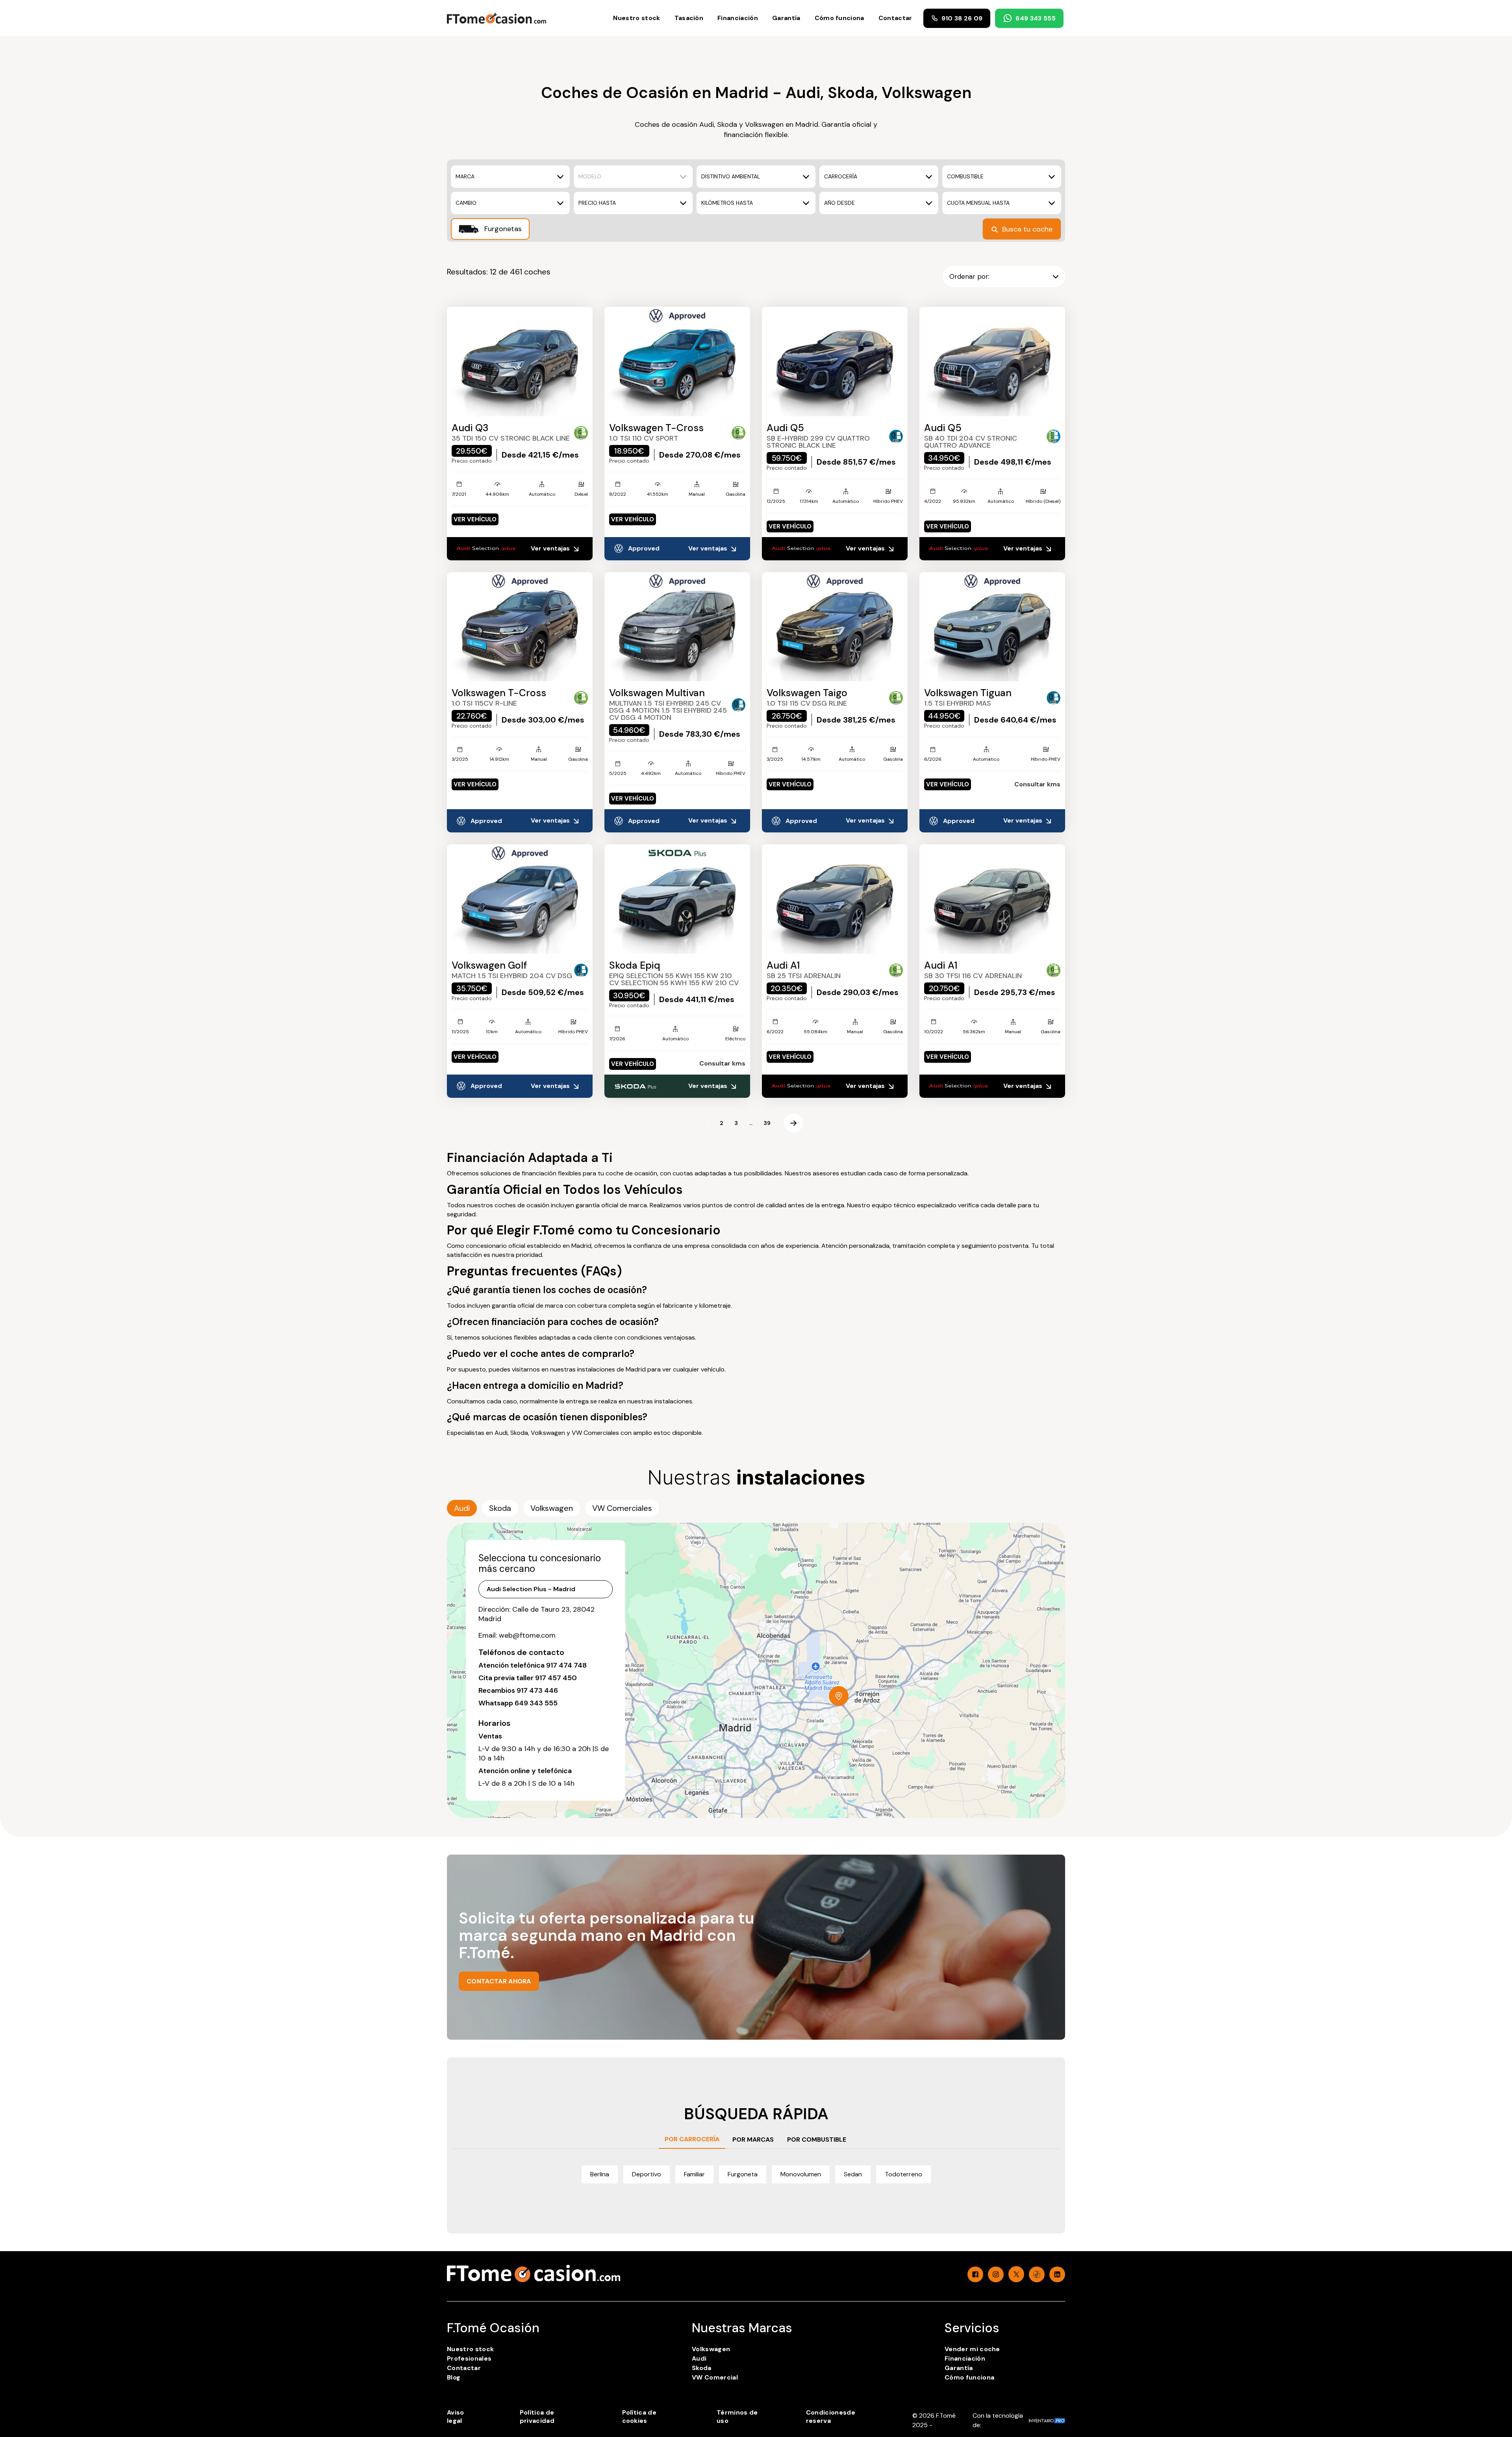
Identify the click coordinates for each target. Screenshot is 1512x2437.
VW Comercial (715, 2377)
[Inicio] (497, 18)
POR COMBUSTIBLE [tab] (817, 2140)
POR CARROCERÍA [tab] (692, 2139)
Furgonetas (502, 229)
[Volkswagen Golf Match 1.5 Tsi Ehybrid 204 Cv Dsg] (520, 899)
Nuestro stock (636, 18)
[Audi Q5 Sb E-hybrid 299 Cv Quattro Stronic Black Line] (835, 361)
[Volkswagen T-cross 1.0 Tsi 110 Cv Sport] (677, 361)
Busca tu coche (1027, 229)
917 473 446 (537, 1690)
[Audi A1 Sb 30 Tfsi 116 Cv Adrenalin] (992, 899)
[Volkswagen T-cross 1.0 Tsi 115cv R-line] (520, 627)
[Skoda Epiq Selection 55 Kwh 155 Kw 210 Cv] (677, 899)
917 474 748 (566, 1665)
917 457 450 (556, 1678)
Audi (699, 2358)
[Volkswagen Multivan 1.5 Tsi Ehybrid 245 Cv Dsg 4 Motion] (677, 627)
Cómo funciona (839, 18)
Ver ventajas (551, 548)
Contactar (895, 18)
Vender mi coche (972, 2349)
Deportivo (647, 2174)
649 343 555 (1036, 18)
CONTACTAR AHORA (499, 1981)
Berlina (600, 2174)
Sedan (853, 2174)
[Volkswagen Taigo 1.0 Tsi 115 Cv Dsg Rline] (835, 627)
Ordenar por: (969, 276)
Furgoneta (743, 2174)
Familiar (694, 2174)
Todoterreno (903, 2174)
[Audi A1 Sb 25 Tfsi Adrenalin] (835, 899)
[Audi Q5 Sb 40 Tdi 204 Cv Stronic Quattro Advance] (992, 361)
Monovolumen (801, 2174)
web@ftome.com (527, 1635)
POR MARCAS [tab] (753, 2140)
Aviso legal (456, 2417)
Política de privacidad (537, 2417)
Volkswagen (711, 2349)
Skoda (702, 2368)
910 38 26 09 (962, 18)
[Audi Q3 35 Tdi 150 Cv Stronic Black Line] (520, 361)
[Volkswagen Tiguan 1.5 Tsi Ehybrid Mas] (992, 627)
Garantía (786, 18)
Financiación (738, 18)
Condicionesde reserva (831, 2417)
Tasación (689, 18)
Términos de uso (737, 2417)
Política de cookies (639, 2417)
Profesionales (469, 2358)
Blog (454, 2377)
